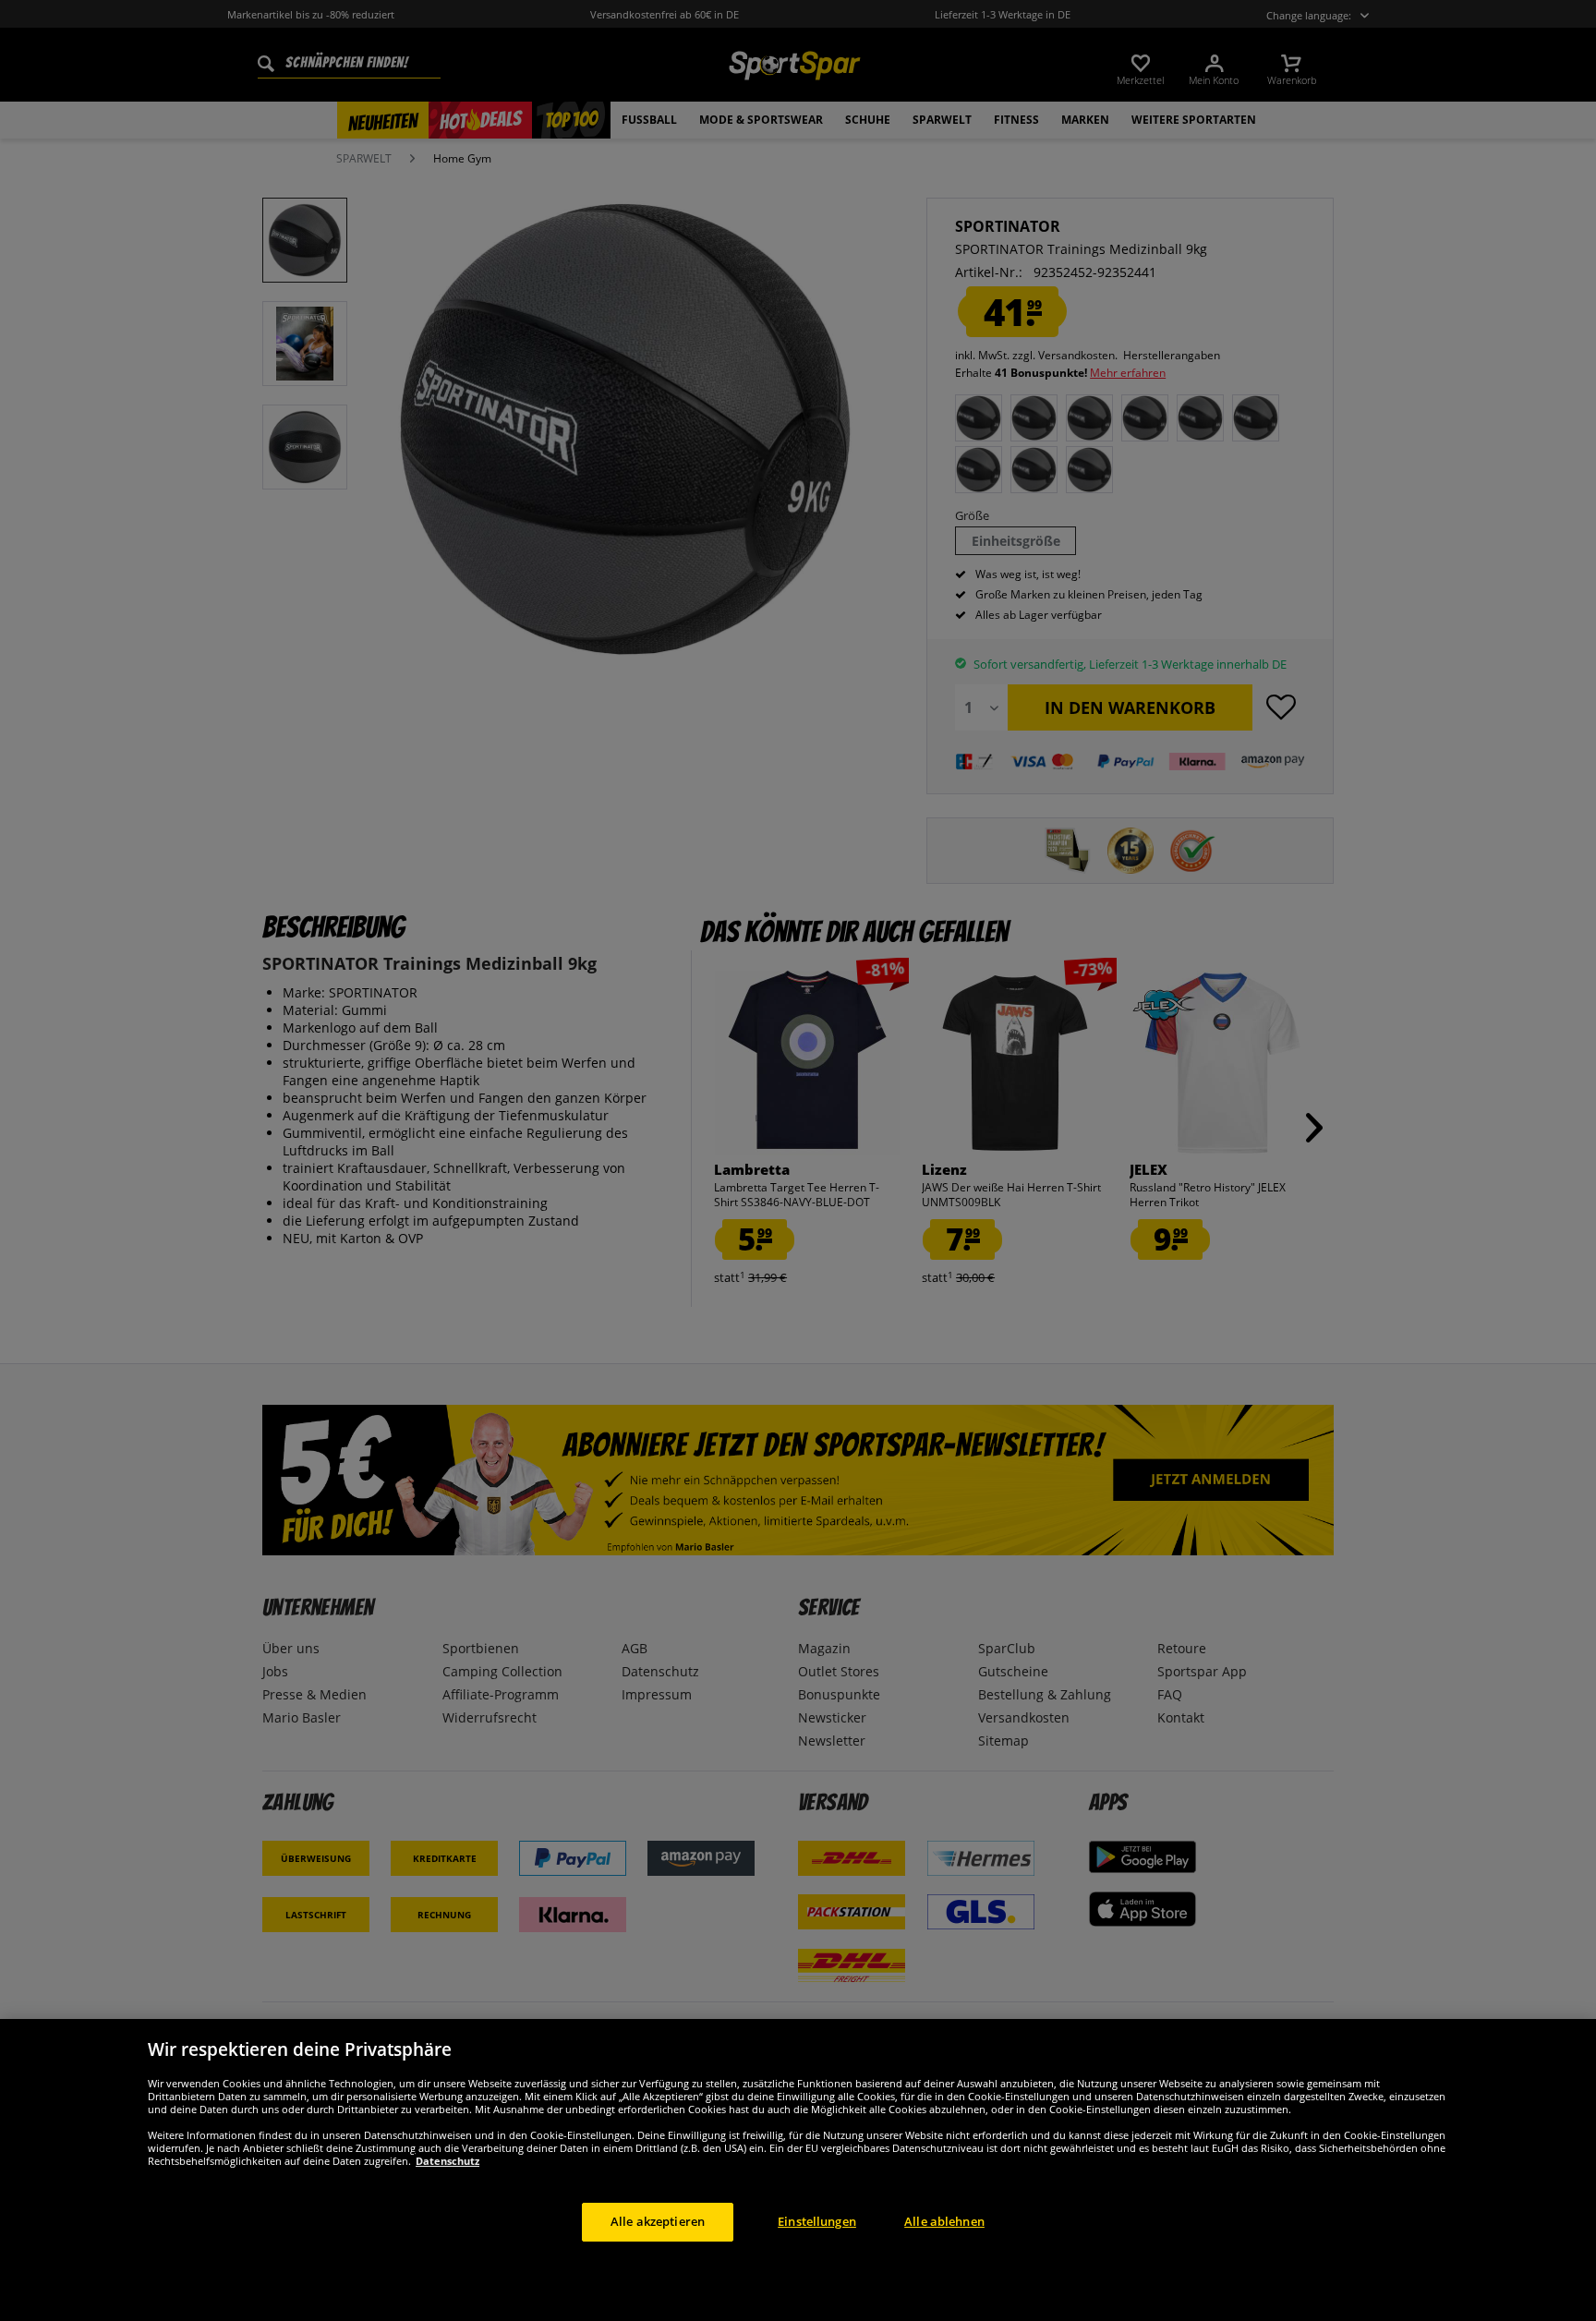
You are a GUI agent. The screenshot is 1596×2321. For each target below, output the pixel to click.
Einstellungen (817, 2221)
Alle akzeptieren (658, 2221)
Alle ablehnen (944, 2221)
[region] (798, 2170)
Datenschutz (447, 2161)
